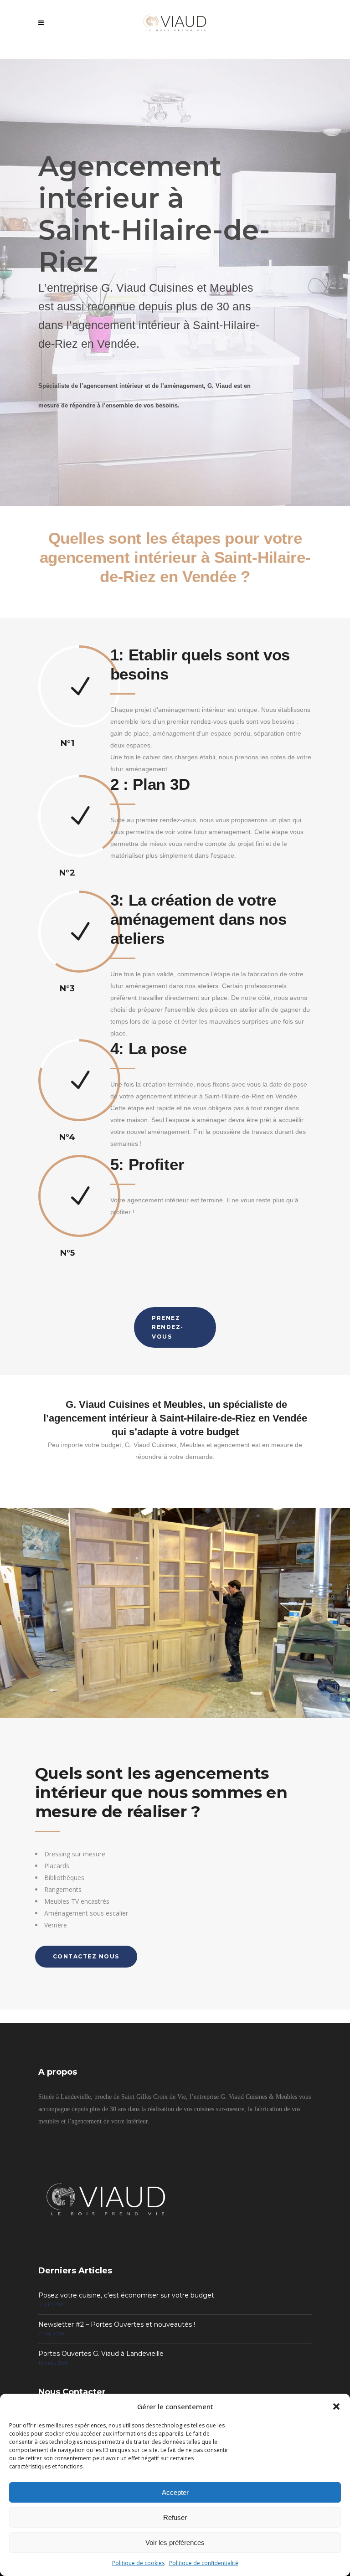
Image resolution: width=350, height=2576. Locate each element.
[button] (336, 2406)
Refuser (175, 2517)
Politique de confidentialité (204, 2563)
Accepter (175, 2492)
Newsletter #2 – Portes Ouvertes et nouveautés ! (117, 2324)
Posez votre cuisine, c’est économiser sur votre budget (126, 2295)
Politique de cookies (138, 2563)
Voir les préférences (175, 2543)
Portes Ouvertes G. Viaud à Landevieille (101, 2354)
